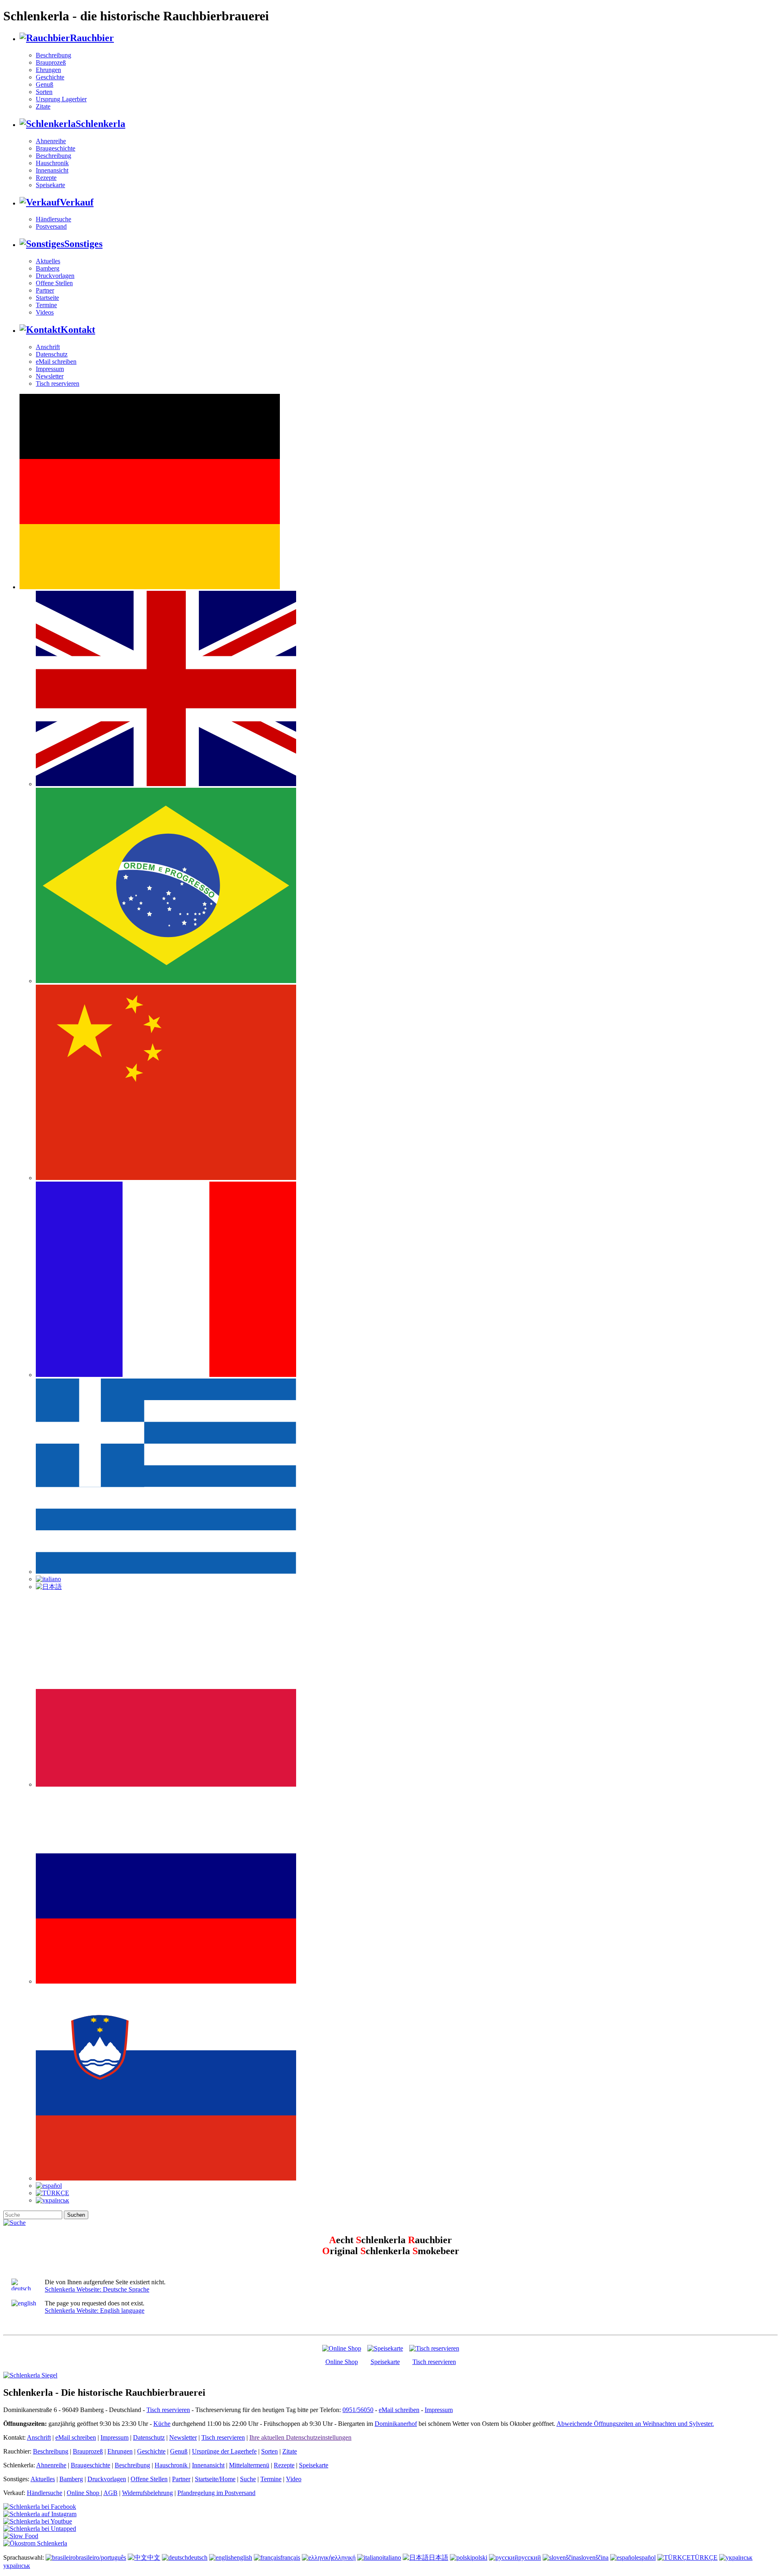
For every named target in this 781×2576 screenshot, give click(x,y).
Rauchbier (92, 38)
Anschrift (48, 347)
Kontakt (78, 330)
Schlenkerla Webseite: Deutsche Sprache (97, 2289)
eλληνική (344, 2557)
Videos (45, 312)
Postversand (51, 226)
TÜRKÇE (704, 2557)
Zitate (43, 106)
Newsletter (50, 376)
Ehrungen (48, 70)
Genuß (45, 84)
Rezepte (46, 178)
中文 (154, 2557)
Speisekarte (50, 185)
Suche (248, 2479)
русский (530, 2557)
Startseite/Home (215, 2479)
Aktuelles (48, 261)
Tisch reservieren (58, 383)
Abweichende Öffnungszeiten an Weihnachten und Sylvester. (635, 2424)
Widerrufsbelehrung (147, 2493)
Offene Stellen (54, 283)
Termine (46, 305)
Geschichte (50, 77)
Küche (162, 2424)
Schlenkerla (100, 124)
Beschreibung (53, 55)
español (646, 2557)
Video (294, 2479)
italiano (392, 2557)
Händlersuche (53, 219)
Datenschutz (52, 354)
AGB (110, 2493)
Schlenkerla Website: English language (95, 2311)
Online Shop (342, 2362)
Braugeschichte (56, 148)
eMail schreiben (56, 362)
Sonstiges (83, 244)
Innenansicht (52, 170)
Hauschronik (52, 163)
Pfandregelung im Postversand (216, 2493)
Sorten (44, 92)
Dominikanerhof (396, 2424)
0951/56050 (358, 2410)
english (243, 2557)
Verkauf (77, 202)
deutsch (198, 2557)
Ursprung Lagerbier (61, 99)
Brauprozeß (51, 62)
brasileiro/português (101, 2557)
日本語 (438, 2557)
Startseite (47, 298)
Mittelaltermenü (249, 2465)
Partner (45, 290)
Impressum (50, 369)
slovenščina (594, 2557)
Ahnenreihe (51, 141)
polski (480, 2557)
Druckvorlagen (55, 276)
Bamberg (48, 268)
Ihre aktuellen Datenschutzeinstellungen (300, 2437)
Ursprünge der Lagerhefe (224, 2451)
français (290, 2557)
